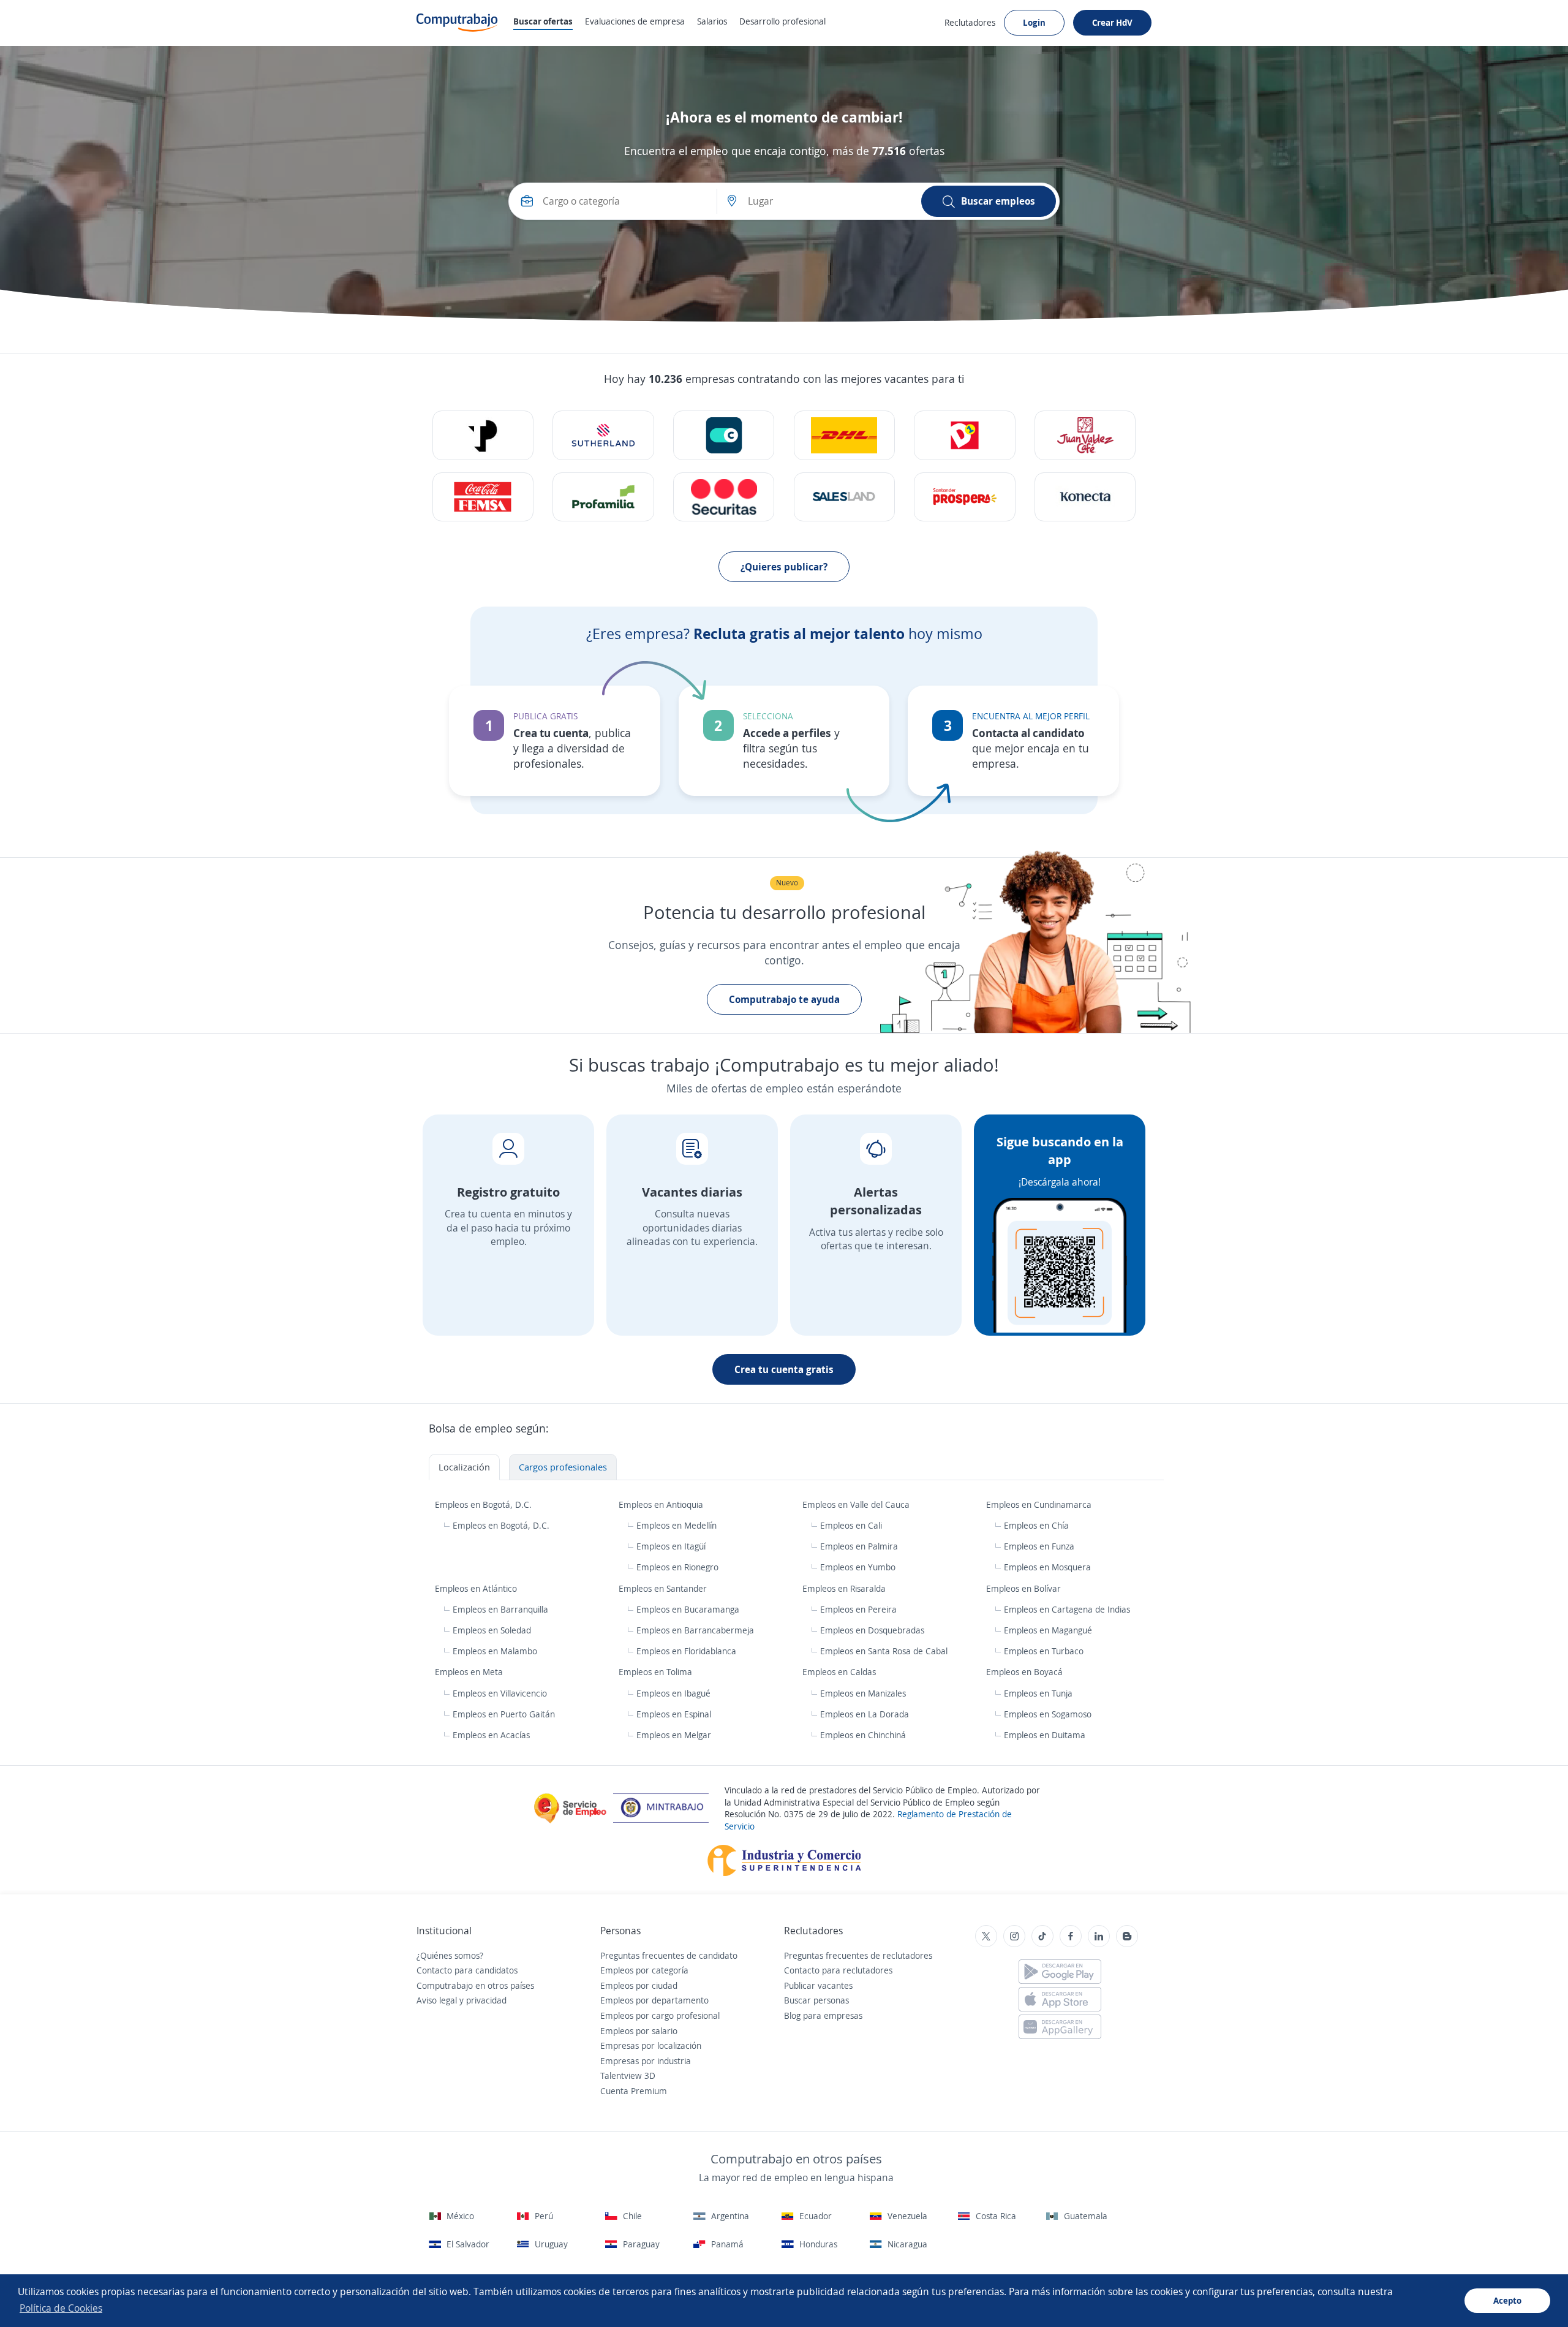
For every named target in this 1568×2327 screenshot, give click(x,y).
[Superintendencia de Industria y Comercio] (784, 1859)
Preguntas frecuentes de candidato (669, 1955)
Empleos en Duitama (1045, 1735)
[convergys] (724, 435)
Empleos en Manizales (863, 1693)
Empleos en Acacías (491, 1735)
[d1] (964, 435)
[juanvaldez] (1085, 435)
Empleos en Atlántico (477, 1588)
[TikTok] (1042, 1936)
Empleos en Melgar (674, 1735)
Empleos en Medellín (677, 1525)
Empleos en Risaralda (845, 1588)
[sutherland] (603, 435)
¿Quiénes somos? (450, 1955)
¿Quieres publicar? (784, 567)
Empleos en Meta (470, 1672)
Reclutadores (970, 22)
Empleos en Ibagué (673, 1693)
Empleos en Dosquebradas (872, 1630)
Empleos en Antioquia (662, 1504)
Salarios (712, 21)
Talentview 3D (628, 2075)
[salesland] (844, 497)
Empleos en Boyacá (1026, 1672)
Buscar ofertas (543, 21)
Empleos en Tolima (657, 1672)
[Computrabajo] (457, 23)
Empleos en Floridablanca (686, 1651)
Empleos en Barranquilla (500, 1609)
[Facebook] (1071, 1936)
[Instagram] (1014, 1936)
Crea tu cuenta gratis (784, 1369)
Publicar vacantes (818, 1985)
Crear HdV (1112, 22)
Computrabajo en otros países (475, 1985)
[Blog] (1127, 1936)
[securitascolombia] (724, 497)
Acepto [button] (1507, 2300)
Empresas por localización (651, 2045)
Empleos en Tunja (1038, 1693)
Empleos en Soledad (492, 1630)
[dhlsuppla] (844, 435)
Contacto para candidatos (467, 1970)
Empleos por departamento (654, 2000)
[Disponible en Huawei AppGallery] (1060, 2027)
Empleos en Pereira (858, 1609)
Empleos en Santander (664, 1588)
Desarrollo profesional (782, 21)
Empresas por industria (646, 2061)
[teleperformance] (483, 435)
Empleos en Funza (1039, 1546)
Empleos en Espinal (674, 1714)
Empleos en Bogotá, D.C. (484, 1504)
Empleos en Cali (851, 1525)
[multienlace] (1085, 497)
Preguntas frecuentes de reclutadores (858, 1955)
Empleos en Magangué (1048, 1630)
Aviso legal (437, 2000)
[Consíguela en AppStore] (1060, 1999)
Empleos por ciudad (639, 1985)
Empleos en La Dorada (865, 1714)
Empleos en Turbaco (1044, 1651)
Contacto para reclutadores (838, 1970)
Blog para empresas (823, 2015)
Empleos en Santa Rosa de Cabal (884, 1651)
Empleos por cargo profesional (660, 2015)
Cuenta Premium (634, 2091)
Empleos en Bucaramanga (688, 1609)
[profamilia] (603, 497)
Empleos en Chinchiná (863, 1735)
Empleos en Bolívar (1025, 1588)
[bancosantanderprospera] (964, 497)
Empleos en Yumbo (858, 1567)
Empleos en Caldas (840, 1672)
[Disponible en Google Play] (1060, 1972)
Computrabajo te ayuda (784, 999)
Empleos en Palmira (859, 1546)
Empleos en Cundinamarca (1040, 1504)
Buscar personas (816, 2000)
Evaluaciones (635, 21)
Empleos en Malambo (495, 1651)
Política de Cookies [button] (61, 2308)
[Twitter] (986, 1936)
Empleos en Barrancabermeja (695, 1630)
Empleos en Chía (1036, 1525)
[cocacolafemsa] (483, 497)
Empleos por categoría (644, 1970)
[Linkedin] (1099, 1936)
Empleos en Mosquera (1047, 1567)
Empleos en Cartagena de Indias (1067, 1609)
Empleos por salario (639, 2031)
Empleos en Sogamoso (1048, 1714)
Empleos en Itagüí (671, 1546)
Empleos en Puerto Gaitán (504, 1714)
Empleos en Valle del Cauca (857, 1504)
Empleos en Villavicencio (500, 1693)
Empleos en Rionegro (677, 1567)
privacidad (486, 2000)
